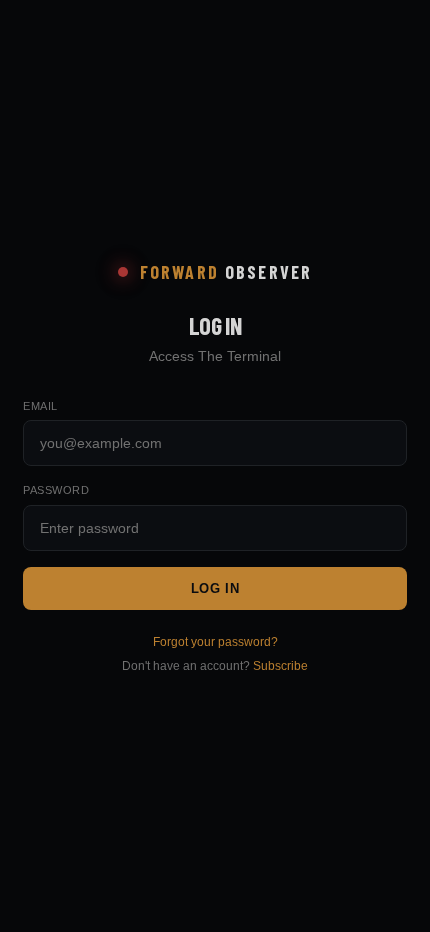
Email (40, 406)
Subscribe (280, 666)
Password (56, 490)
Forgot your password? (215, 642)
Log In (215, 588)
